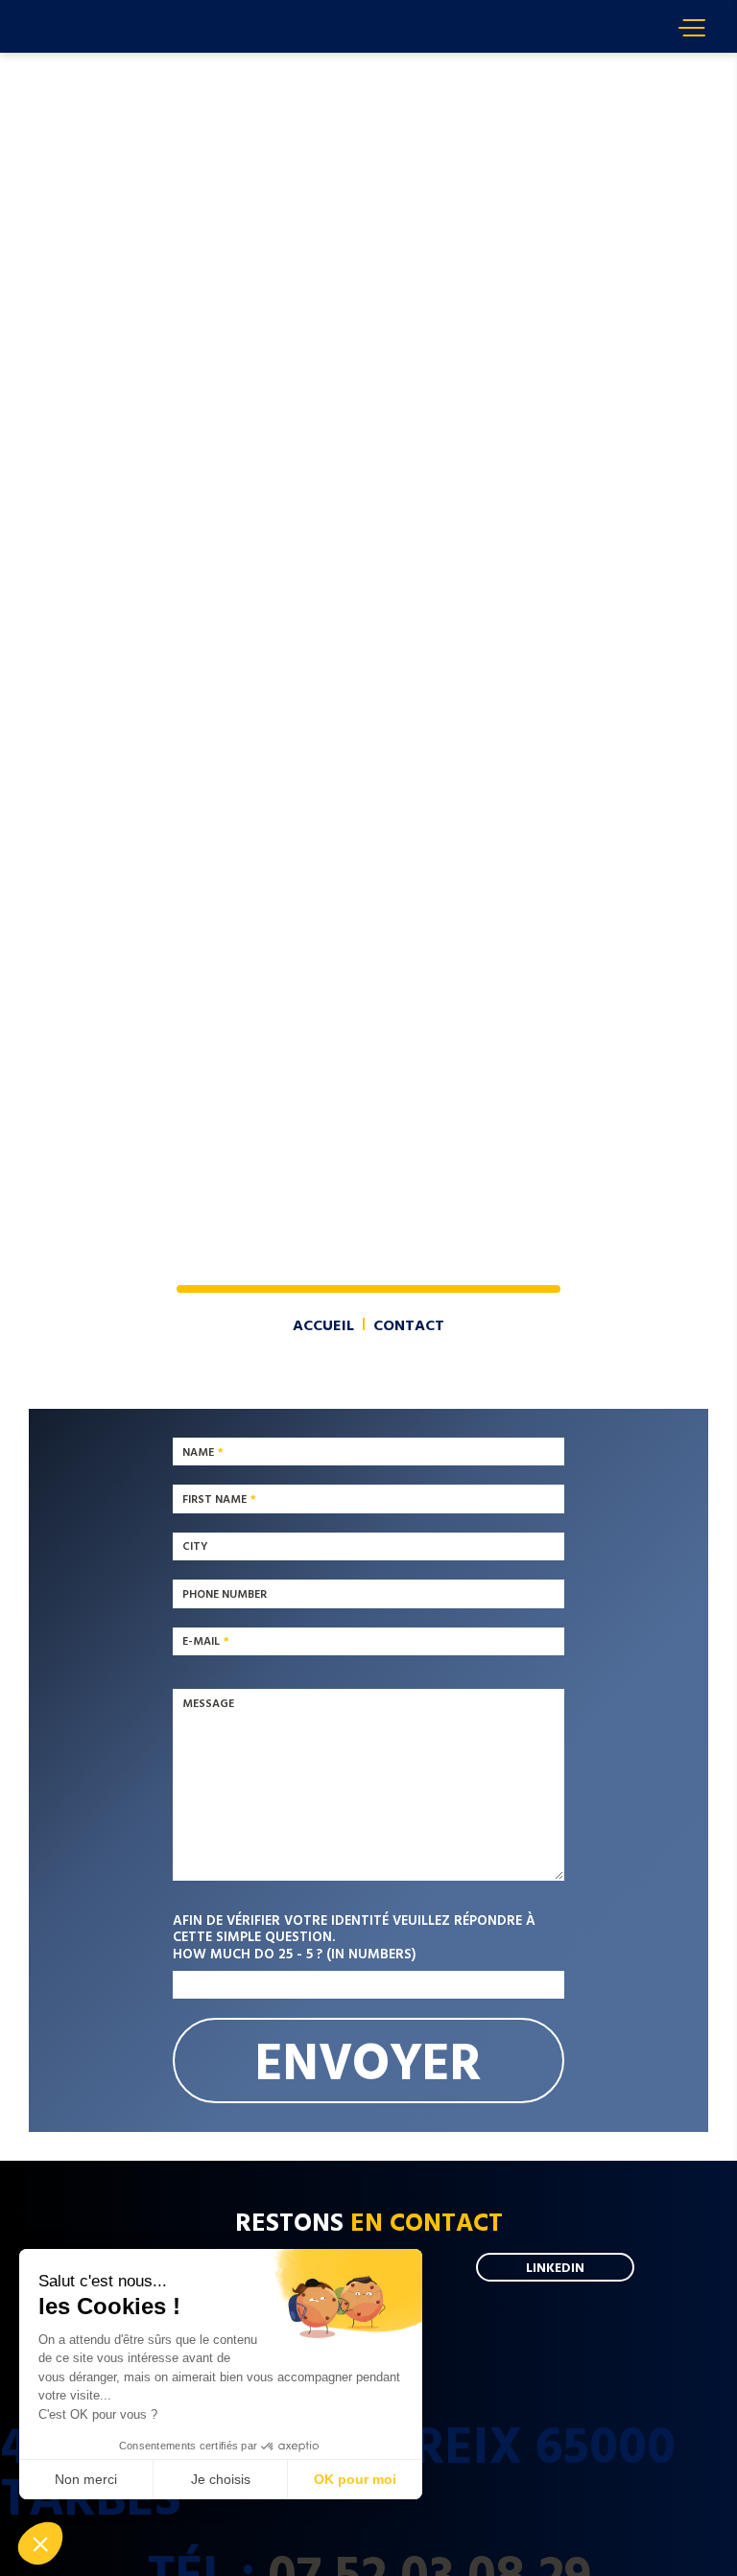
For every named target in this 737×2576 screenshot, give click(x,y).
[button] (40, 2543)
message (208, 1702)
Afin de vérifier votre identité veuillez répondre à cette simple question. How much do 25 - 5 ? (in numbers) (354, 1936)
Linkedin (555, 2267)
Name (198, 1451)
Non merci (86, 2479)
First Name (214, 1498)
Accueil (58, 61)
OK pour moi (355, 2479)
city (195, 1546)
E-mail (201, 1641)
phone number (225, 1593)
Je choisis (221, 2479)
